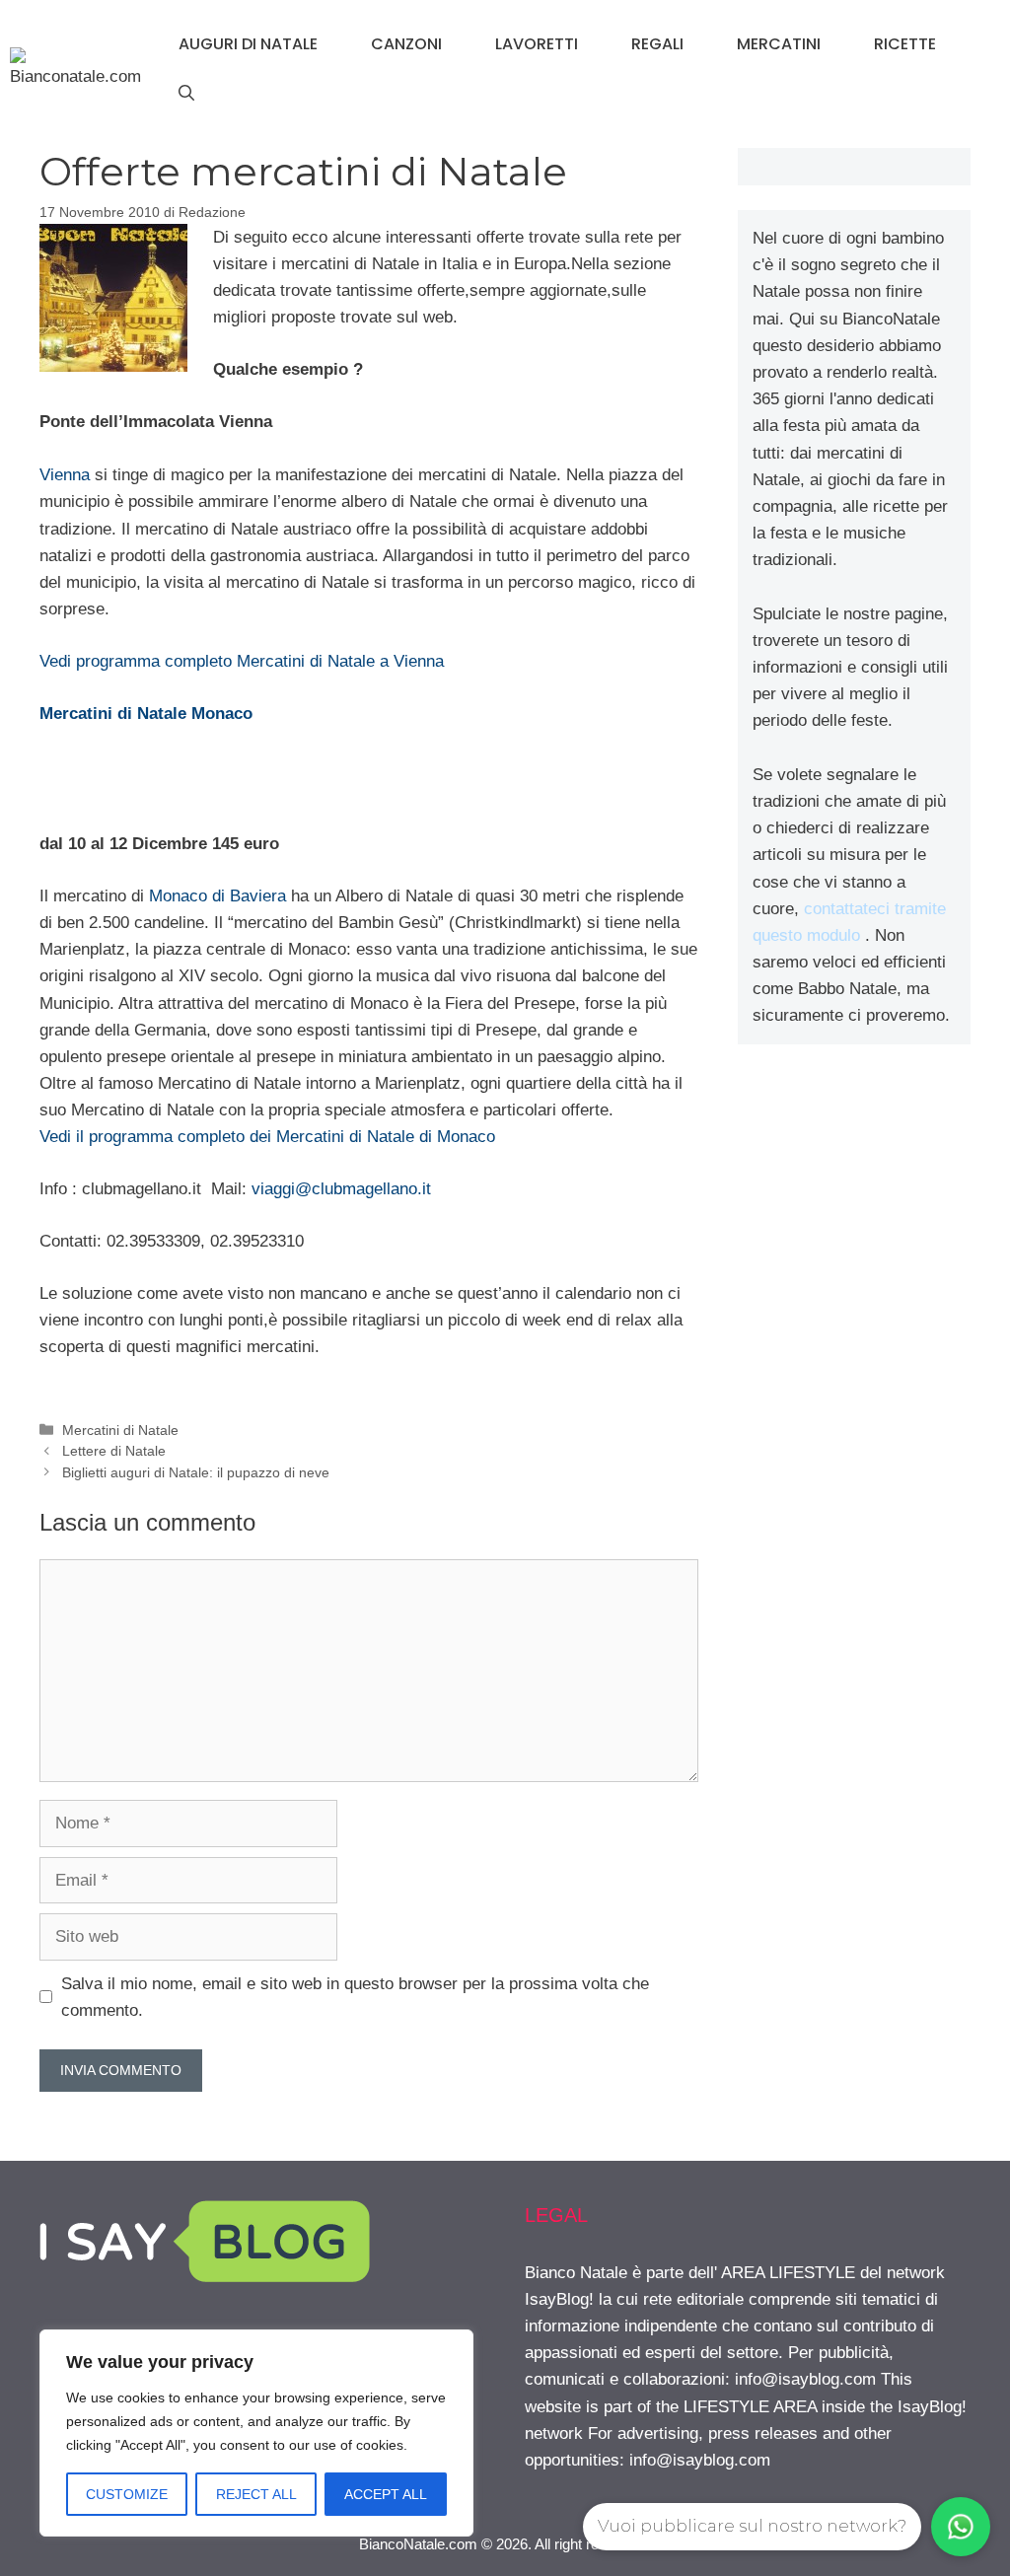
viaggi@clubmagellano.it (341, 1189)
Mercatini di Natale (120, 1430)
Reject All (256, 2494)
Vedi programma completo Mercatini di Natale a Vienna (242, 661)
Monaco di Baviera (217, 896)
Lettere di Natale (114, 1451)
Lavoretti (537, 44)
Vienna (65, 475)
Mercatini (779, 44)
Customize (127, 2494)
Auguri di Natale (248, 44)
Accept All (386, 2494)
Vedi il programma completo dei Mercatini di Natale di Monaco (267, 1137)
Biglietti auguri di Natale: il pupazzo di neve (196, 1472)
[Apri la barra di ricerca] (186, 94)
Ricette (905, 44)
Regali (657, 44)
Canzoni (406, 44)
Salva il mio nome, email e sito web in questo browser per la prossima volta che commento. (355, 1997)
